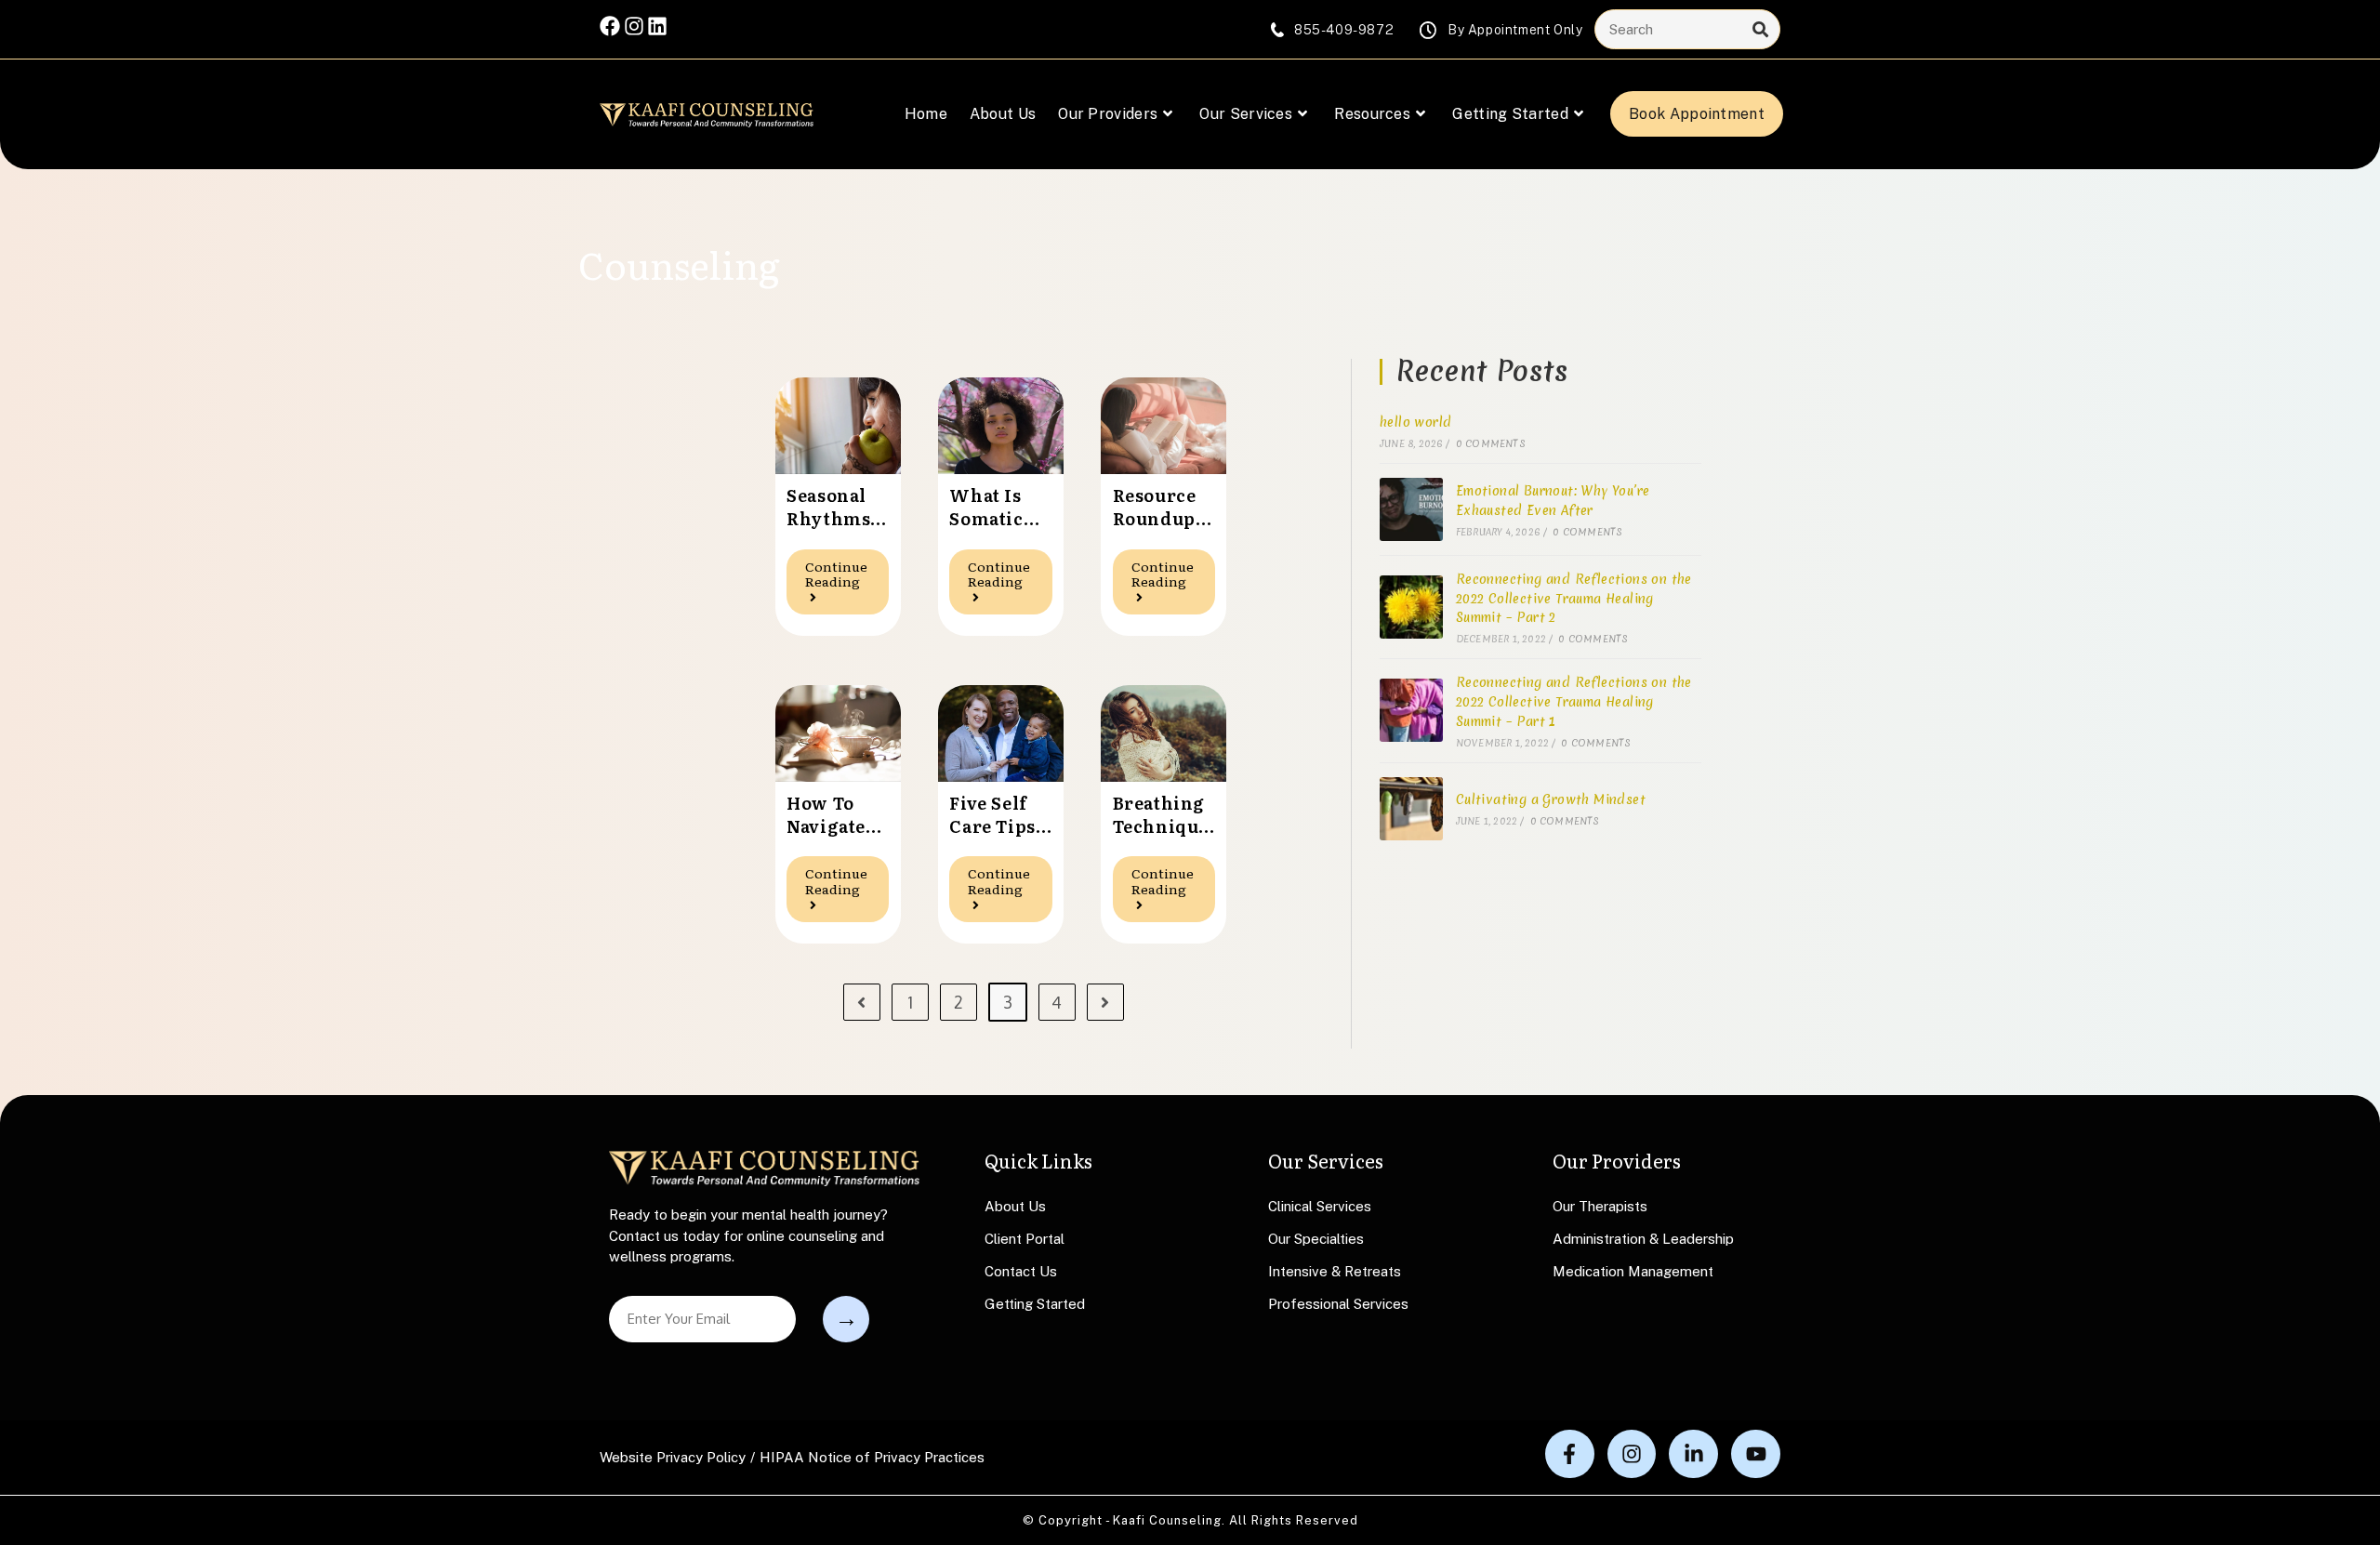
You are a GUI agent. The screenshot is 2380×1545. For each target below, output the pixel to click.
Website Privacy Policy (673, 1457)
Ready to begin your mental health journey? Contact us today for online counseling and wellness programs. (748, 1235)
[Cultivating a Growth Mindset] (1411, 809)
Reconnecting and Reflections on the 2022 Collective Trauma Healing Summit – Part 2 (1574, 599)
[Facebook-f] (1570, 1454)
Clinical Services (1320, 1206)
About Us (1015, 1206)
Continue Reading (847, 570)
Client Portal (1025, 1239)
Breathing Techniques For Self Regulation (1163, 814)
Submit (846, 1319)
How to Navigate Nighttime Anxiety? (834, 814)
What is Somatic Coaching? (998, 507)
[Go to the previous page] (862, 1002)
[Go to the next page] (1105, 1002)
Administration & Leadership (1643, 1239)
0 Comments (1491, 443)
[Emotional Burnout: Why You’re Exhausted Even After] (1411, 509)
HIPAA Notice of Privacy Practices (872, 1457)
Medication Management (1633, 1271)
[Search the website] (1687, 28)
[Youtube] (1756, 1454)
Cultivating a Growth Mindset (1551, 799)
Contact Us (1021, 1271)
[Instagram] (634, 26)
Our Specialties (1316, 1239)
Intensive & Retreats (1335, 1271)
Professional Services (1338, 1304)
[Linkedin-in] (1693, 1454)
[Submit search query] (1761, 29)
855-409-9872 (1344, 30)
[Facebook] (610, 26)
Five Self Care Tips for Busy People (992, 814)
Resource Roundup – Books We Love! (1161, 507)
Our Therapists (1600, 1206)
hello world (1415, 422)
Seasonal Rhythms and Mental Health (828, 507)
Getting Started (1035, 1304)
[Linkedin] (657, 26)
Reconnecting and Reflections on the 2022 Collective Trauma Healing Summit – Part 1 (1574, 702)
